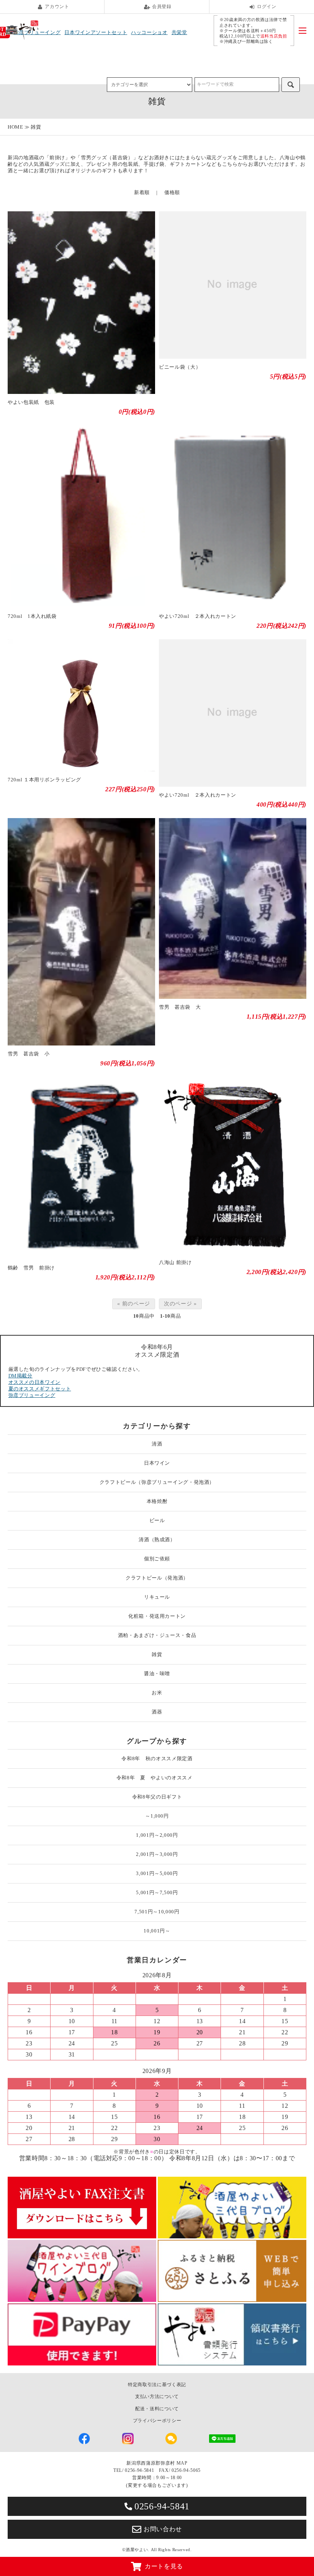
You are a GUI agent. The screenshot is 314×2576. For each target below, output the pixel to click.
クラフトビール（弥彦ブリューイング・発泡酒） (157, 1482)
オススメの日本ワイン (35, 1382)
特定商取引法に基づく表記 (157, 2385)
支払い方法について (157, 2396)
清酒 (157, 1444)
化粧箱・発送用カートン (157, 1616)
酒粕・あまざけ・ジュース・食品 (157, 1635)
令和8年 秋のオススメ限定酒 (157, 1758)
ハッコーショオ (149, 32)
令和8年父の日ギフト (157, 1797)
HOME (16, 127)
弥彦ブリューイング (32, 1395)
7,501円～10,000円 (157, 1912)
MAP (182, 2463)
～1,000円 (157, 1816)
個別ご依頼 (157, 1559)
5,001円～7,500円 (157, 1892)
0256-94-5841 (162, 2506)
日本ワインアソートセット (96, 32)
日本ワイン (157, 1463)
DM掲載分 (20, 1376)
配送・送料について (157, 2409)
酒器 (157, 1712)
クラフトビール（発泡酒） (157, 1578)
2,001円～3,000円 (157, 1854)
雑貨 (36, 127)
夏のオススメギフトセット (40, 1389)
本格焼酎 (157, 1501)
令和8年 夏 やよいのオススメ (157, 1778)
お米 (157, 1693)
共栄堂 (179, 32)
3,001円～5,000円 (157, 1873)
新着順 (142, 192)
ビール (157, 1520)
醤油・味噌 (157, 1674)
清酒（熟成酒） (157, 1540)
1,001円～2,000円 (157, 1835)
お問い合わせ (163, 2529)
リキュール (157, 1597)
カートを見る (164, 2566)
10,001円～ (157, 1931)
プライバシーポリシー (157, 2421)
